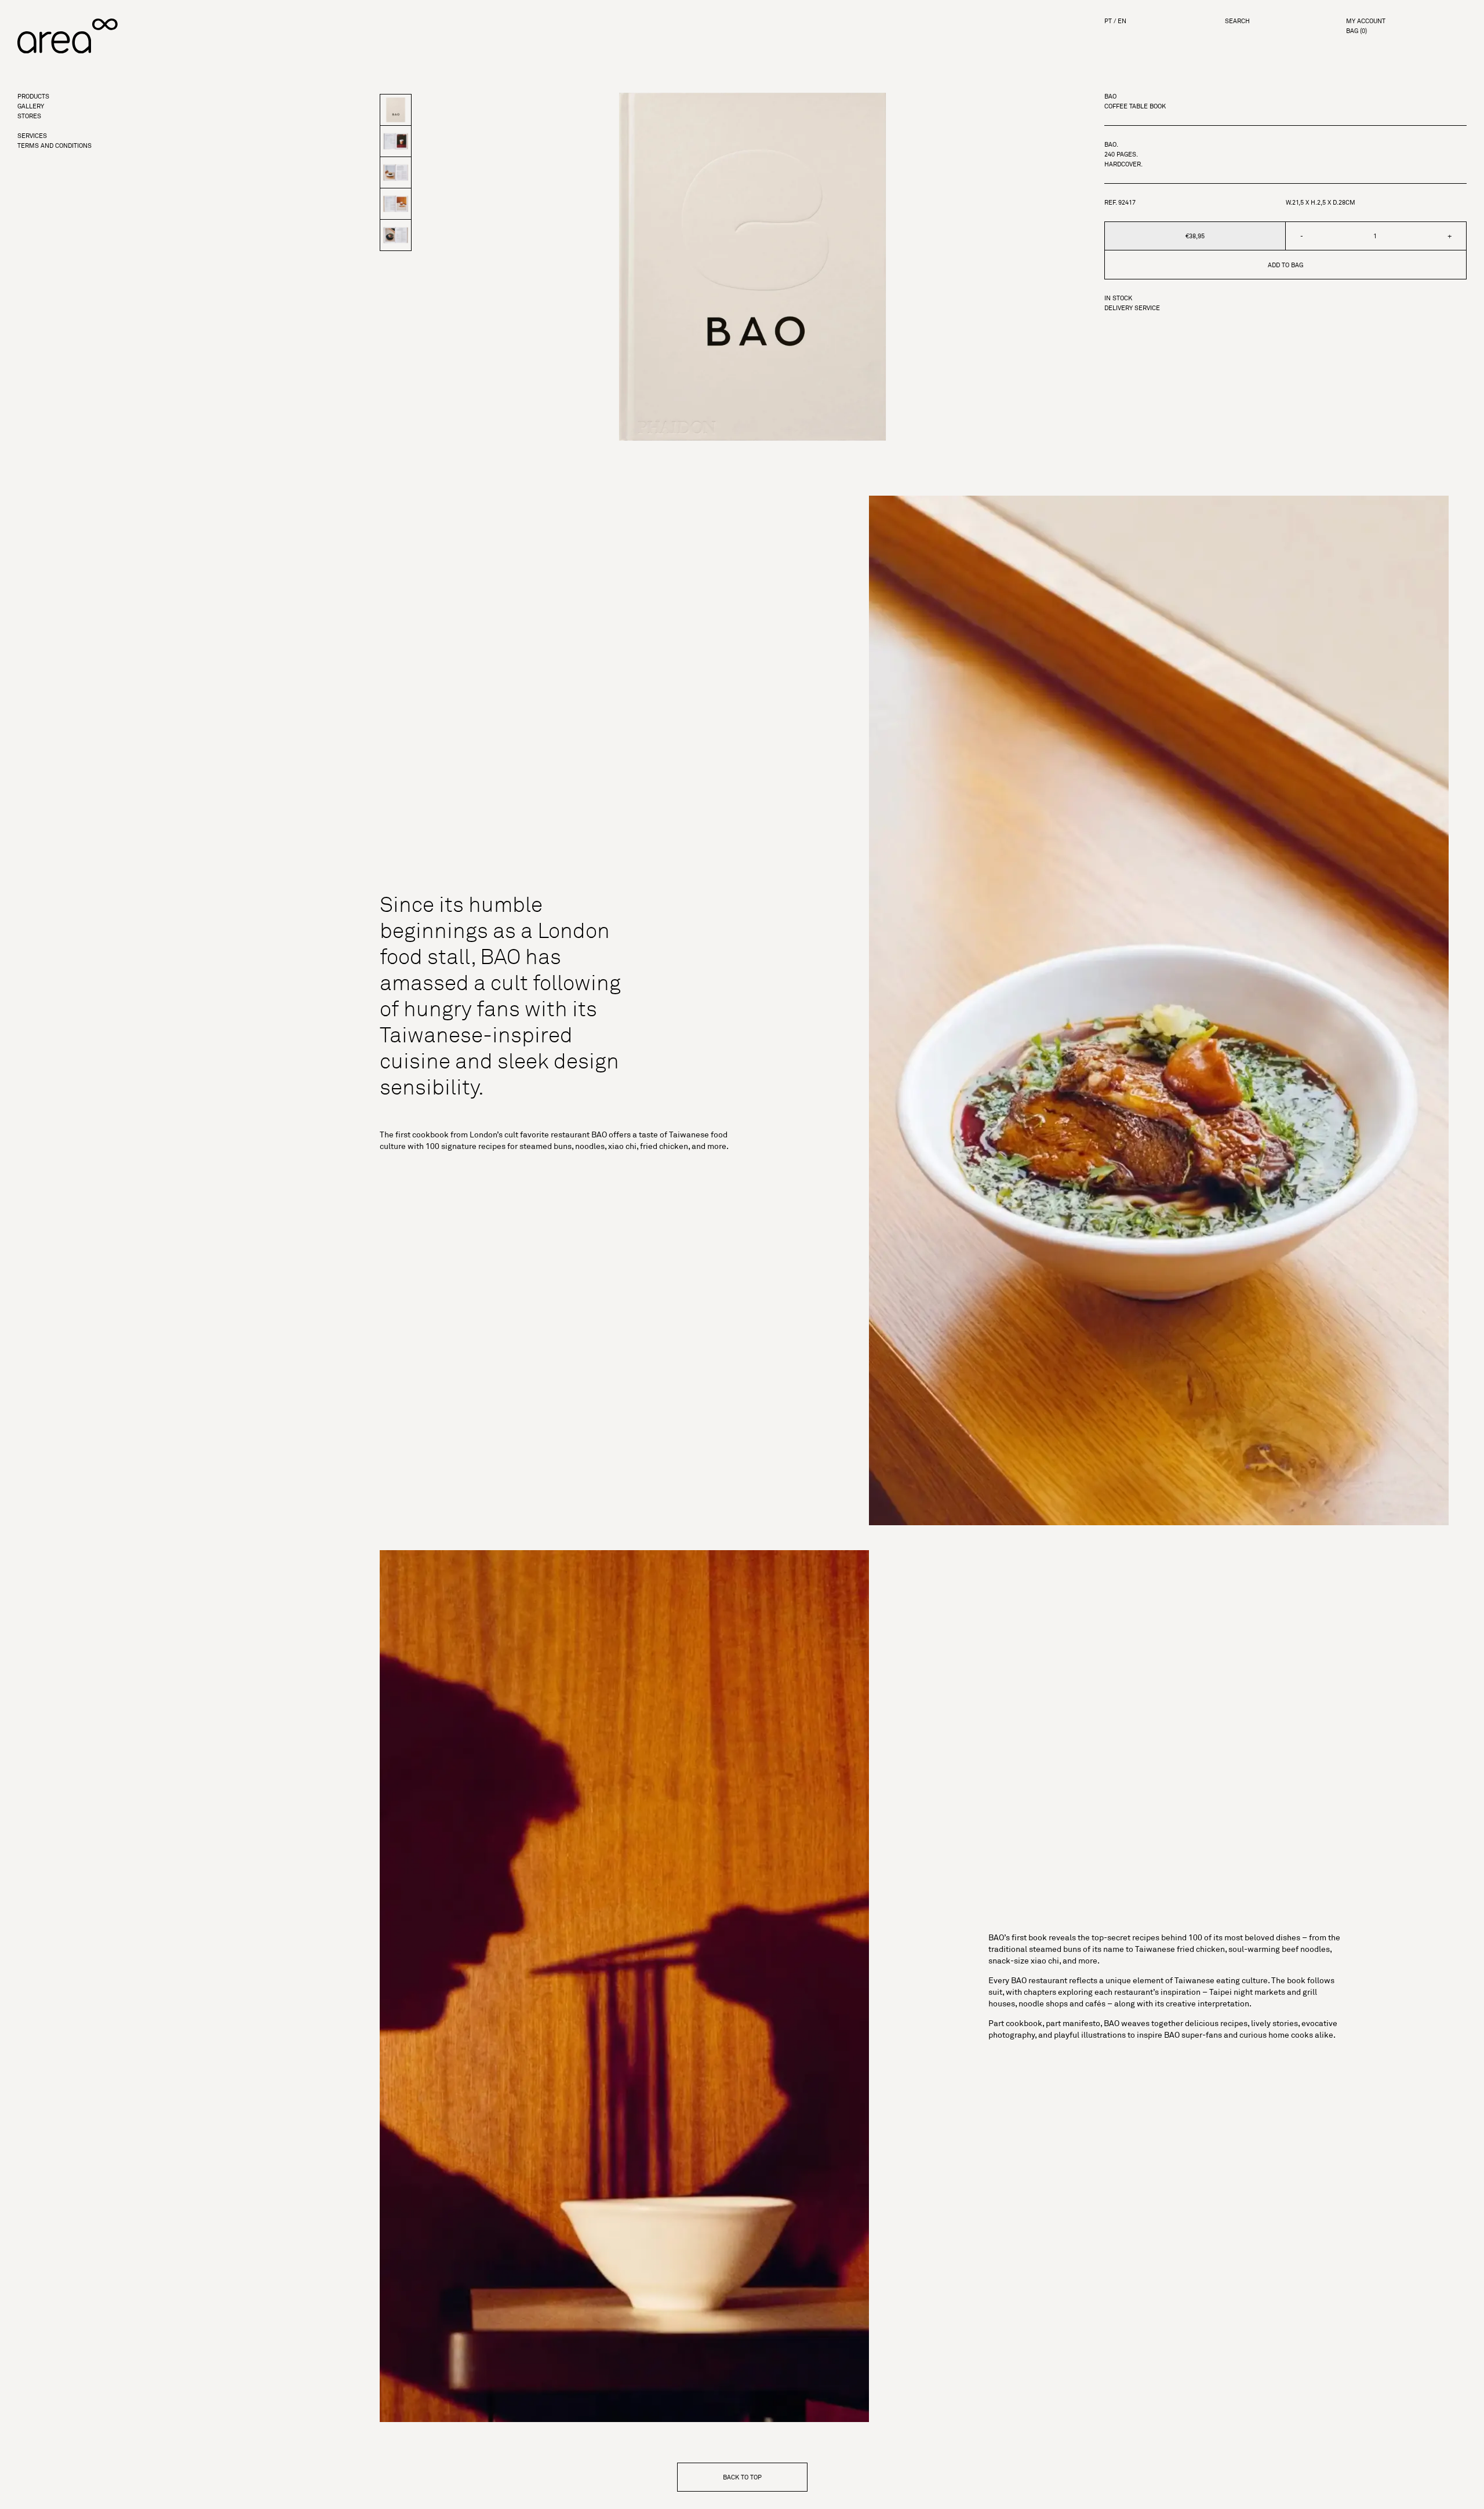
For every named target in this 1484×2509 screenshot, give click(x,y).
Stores (29, 116)
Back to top (742, 2477)
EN (1122, 21)
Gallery (31, 106)
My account (1366, 21)
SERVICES (32, 136)
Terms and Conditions (54, 146)
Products (33, 97)
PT (1108, 21)
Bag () (1356, 31)
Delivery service (1132, 308)
